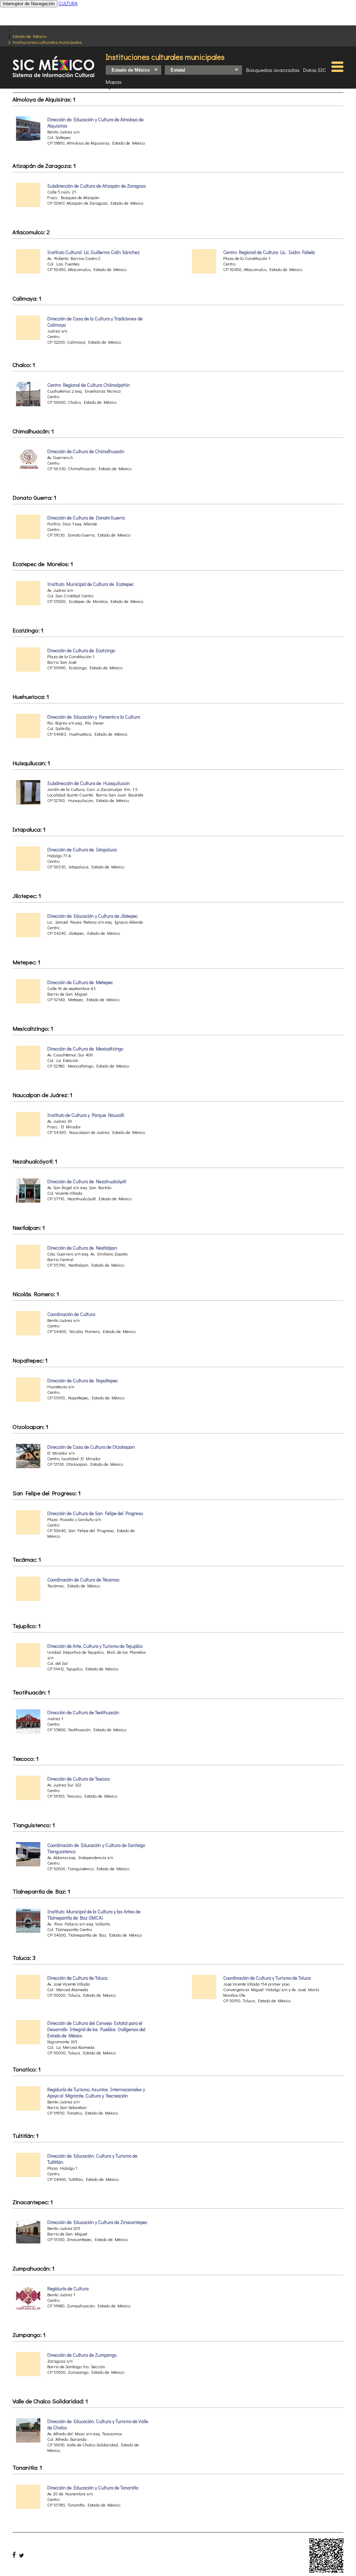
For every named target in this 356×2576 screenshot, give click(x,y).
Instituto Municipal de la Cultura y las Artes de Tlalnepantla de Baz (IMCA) (94, 1915)
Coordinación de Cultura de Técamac (83, 1580)
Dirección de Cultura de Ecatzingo (81, 651)
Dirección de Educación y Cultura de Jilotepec (92, 916)
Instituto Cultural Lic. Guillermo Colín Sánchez (94, 252)
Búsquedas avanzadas (273, 70)
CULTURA (68, 3)
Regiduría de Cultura (68, 2289)
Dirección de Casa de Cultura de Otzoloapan (91, 1447)
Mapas (114, 82)
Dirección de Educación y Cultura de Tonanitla (93, 2488)
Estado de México (30, 36)
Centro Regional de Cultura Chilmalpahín (89, 385)
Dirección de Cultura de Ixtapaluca (82, 850)
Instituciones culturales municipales (47, 42)
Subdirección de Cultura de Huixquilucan (88, 783)
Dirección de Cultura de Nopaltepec (83, 1381)
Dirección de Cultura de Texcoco (79, 1779)
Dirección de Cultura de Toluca (77, 1978)
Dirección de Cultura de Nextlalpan (82, 1248)
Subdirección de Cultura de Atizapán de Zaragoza (96, 186)
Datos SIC (314, 70)
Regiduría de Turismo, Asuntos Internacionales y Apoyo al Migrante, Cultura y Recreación (96, 2093)
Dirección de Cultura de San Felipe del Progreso (95, 1513)
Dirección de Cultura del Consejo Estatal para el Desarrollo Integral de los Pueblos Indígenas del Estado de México (96, 2029)
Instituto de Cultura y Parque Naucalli (86, 1115)
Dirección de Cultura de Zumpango (82, 2355)
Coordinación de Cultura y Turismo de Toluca (267, 1978)
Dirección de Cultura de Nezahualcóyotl (87, 1181)
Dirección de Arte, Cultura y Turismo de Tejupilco (95, 1646)
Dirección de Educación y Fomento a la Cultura (94, 717)
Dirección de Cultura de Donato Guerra (86, 518)
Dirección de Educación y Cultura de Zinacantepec (97, 2222)
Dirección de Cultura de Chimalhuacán (86, 451)
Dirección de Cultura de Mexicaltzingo (85, 1049)
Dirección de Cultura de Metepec (80, 982)
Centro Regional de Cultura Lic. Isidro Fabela (269, 252)
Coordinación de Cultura (71, 1314)
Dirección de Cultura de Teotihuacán (83, 1712)
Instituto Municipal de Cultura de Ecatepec (91, 584)
